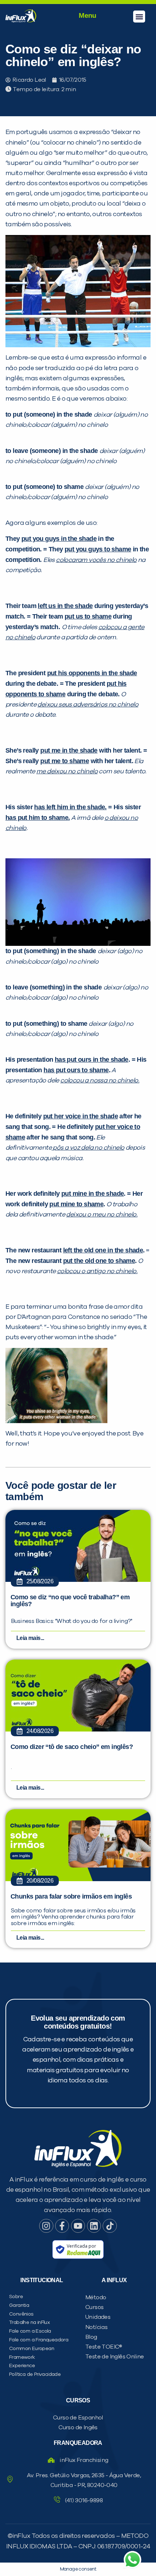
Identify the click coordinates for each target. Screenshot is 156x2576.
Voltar (44, 507)
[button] (139, 17)
